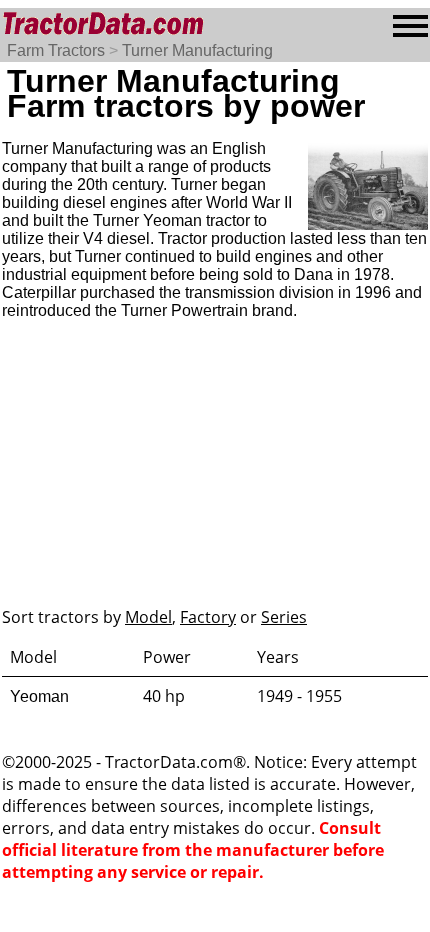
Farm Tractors (56, 50)
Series (284, 617)
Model (148, 617)
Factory (208, 617)
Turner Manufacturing (197, 50)
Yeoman (39, 696)
